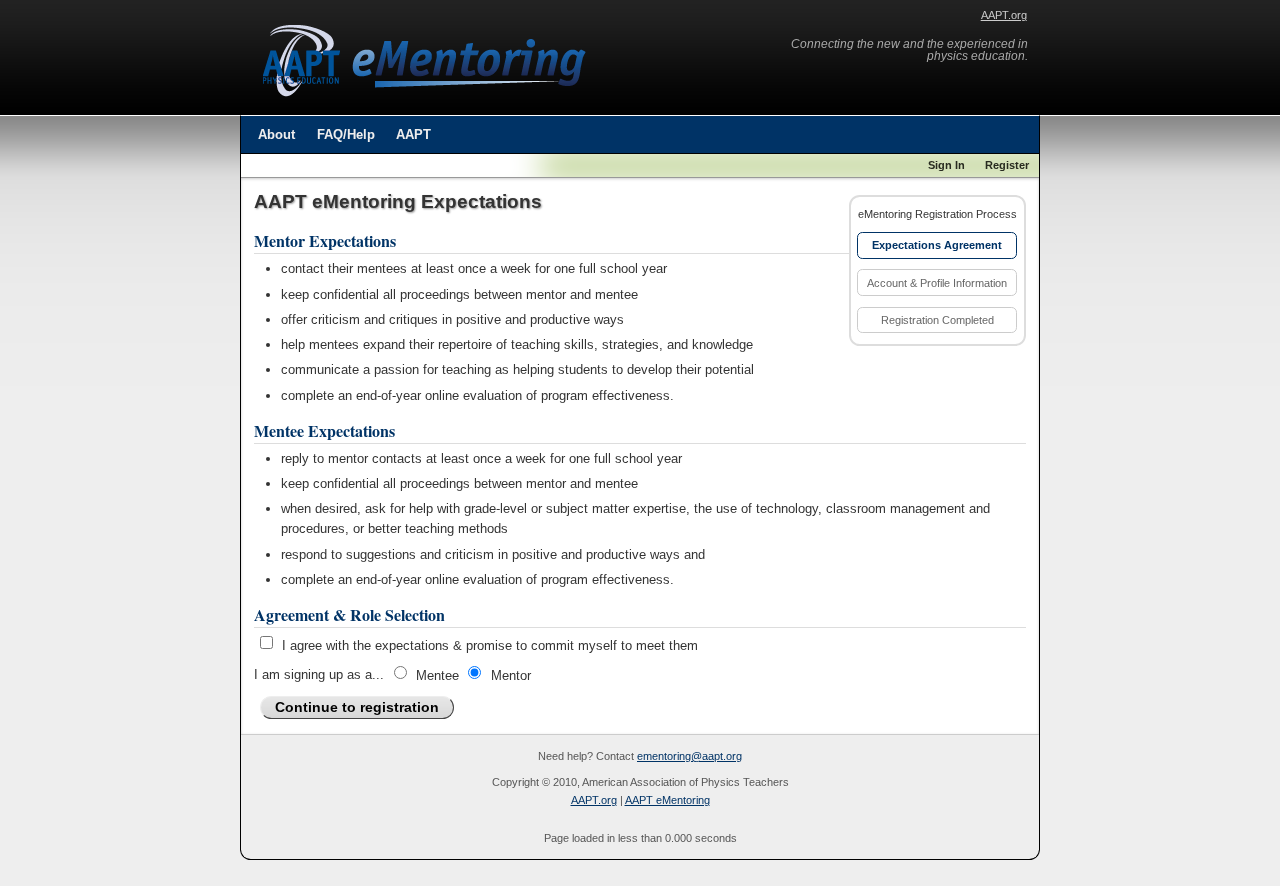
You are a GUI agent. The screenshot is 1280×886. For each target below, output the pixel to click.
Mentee (437, 674)
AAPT (413, 134)
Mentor (511, 674)
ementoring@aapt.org (689, 756)
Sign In (946, 165)
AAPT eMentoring (667, 800)
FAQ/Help (346, 134)
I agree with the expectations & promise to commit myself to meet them (490, 645)
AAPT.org (1004, 15)
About (276, 134)
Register (1007, 165)
